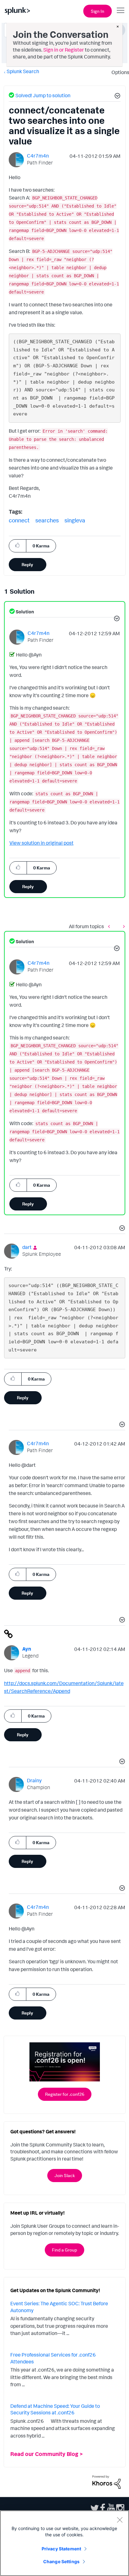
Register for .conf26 (65, 2094)
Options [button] (118, 72)
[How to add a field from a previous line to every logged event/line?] (122, 926)
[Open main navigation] (121, 10)
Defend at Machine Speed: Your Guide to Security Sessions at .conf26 (55, 2409)
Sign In (98, 11)
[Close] (120, 2520)
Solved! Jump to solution (43, 95)
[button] (116, 97)
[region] (64, 2543)
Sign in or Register (64, 50)
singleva (75, 520)
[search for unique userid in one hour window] (111, 926)
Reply (27, 564)
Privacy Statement (61, 2549)
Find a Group (64, 2250)
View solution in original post (41, 843)
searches (47, 520)
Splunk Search (23, 71)
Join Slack (65, 2175)
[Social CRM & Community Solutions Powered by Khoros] (106, 2482)
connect (19, 520)
